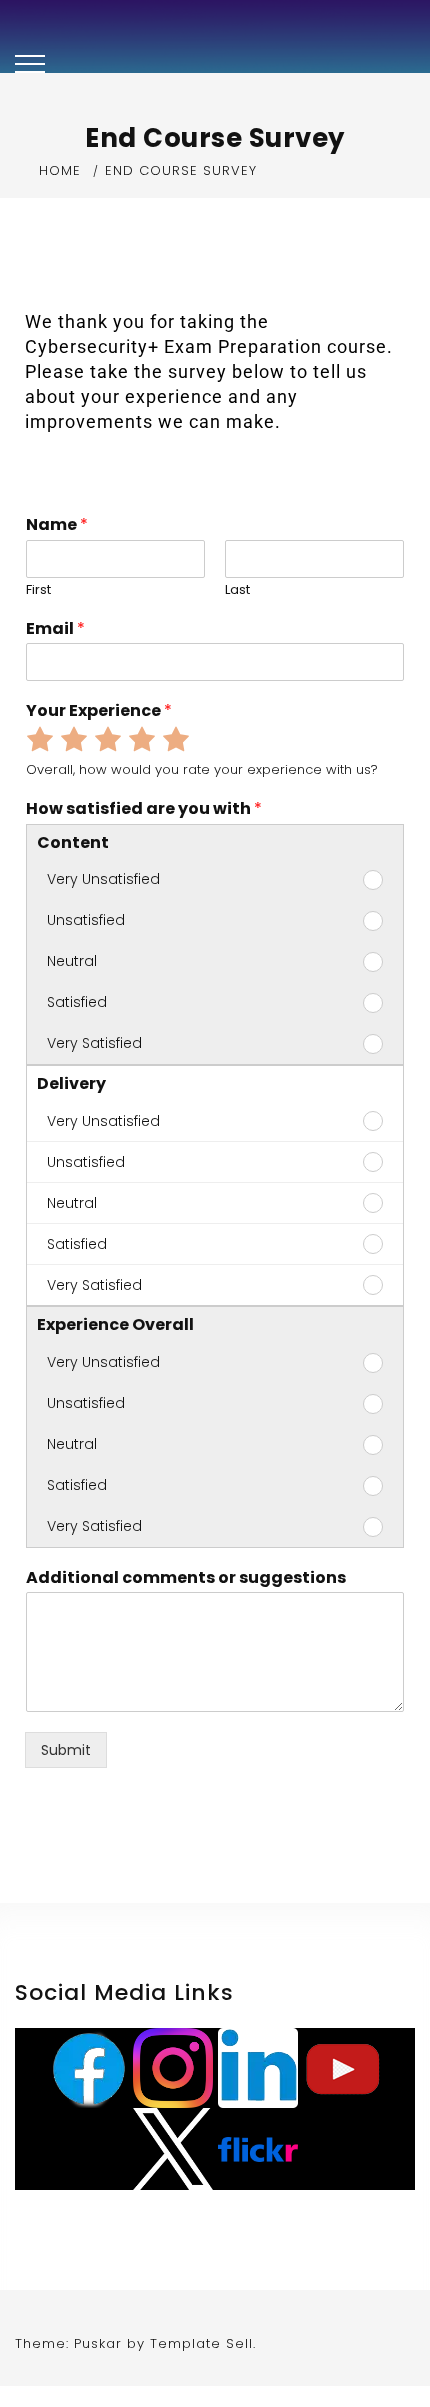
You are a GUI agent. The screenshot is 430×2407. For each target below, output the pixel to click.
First (38, 590)
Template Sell (201, 2343)
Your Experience (99, 711)
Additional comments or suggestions (186, 1578)
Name (57, 525)
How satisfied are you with (144, 809)
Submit (66, 1750)
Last (237, 590)
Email (55, 629)
